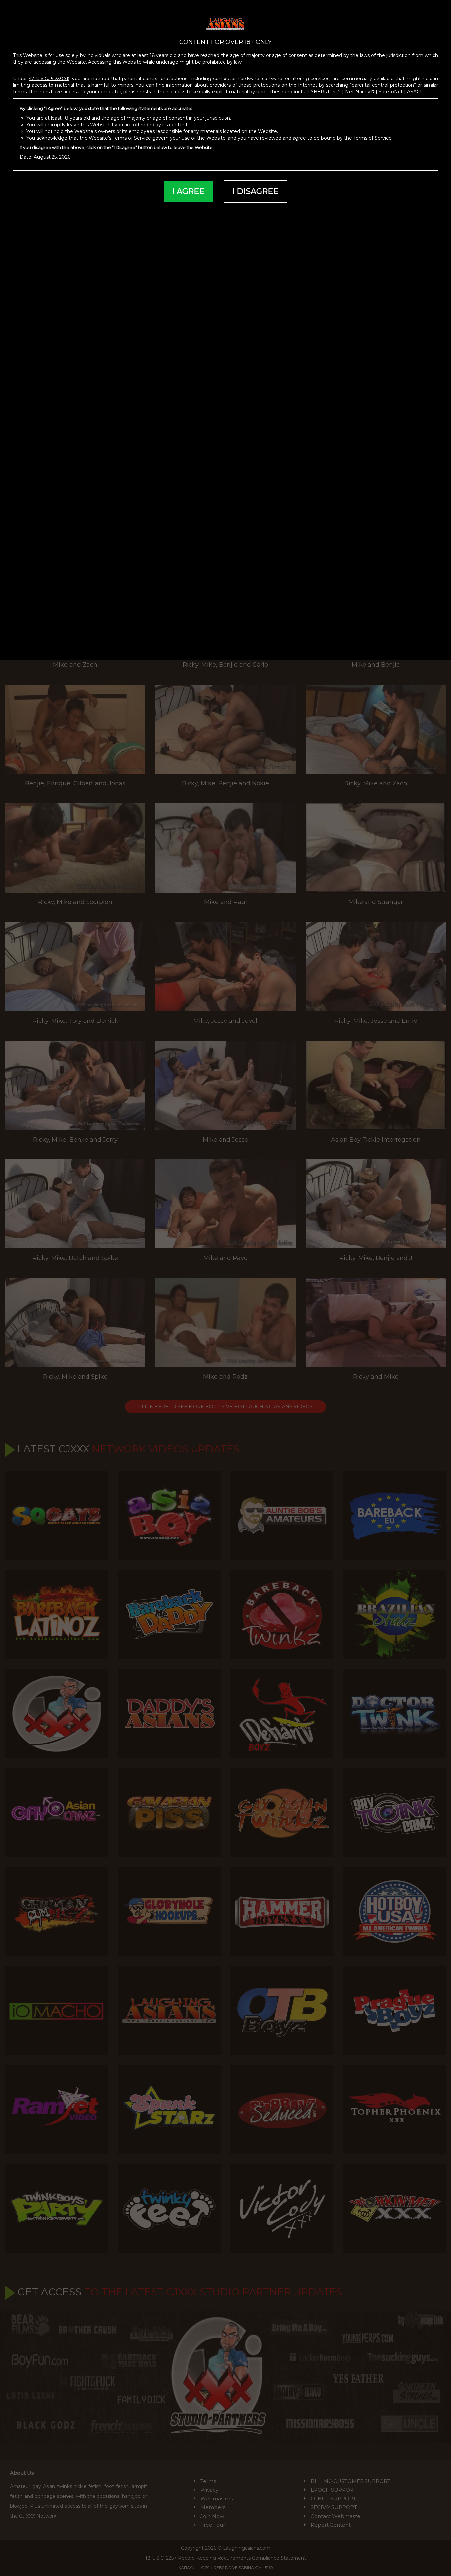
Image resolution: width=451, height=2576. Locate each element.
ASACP (415, 92)
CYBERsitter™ (324, 92)
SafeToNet (391, 92)
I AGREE (188, 191)
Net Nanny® (360, 92)
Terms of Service (132, 138)
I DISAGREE (255, 191)
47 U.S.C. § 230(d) (49, 79)
